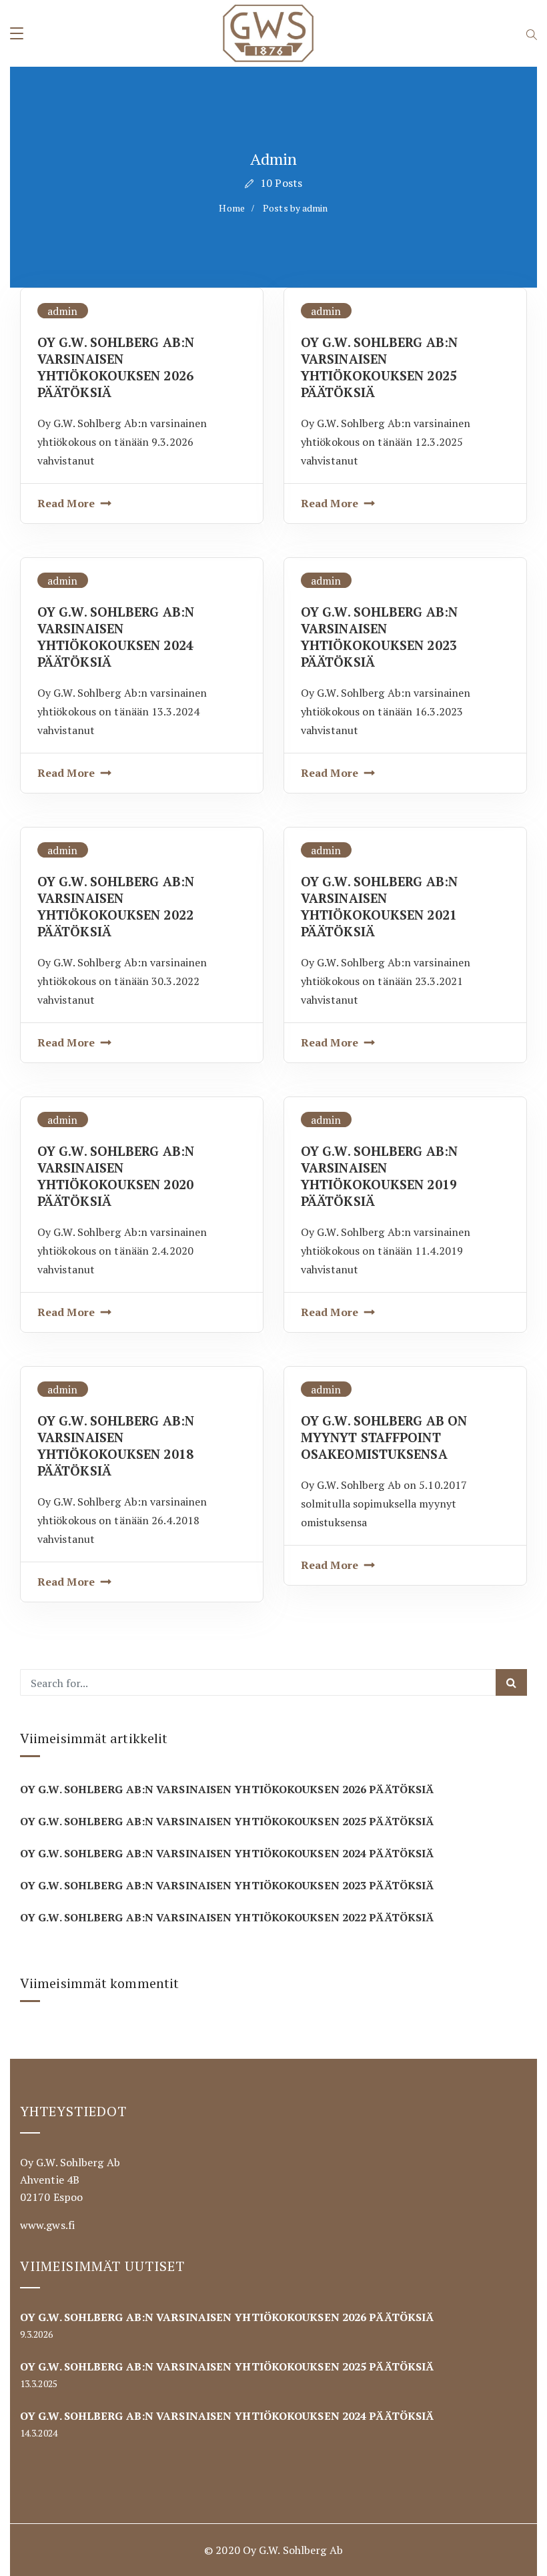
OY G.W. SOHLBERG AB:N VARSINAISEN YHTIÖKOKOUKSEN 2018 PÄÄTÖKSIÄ (116, 1445)
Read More (66, 503)
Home (231, 208)
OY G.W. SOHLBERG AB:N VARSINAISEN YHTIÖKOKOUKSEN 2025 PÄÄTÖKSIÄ (379, 367)
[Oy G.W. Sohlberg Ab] (268, 34)
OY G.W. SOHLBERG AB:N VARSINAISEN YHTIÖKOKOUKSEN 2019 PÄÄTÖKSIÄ (379, 1176)
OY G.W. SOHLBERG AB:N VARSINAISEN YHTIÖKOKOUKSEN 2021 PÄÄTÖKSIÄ (379, 906)
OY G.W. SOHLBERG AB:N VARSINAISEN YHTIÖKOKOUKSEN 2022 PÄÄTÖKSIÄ (116, 906)
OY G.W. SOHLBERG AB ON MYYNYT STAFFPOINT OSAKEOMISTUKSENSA (384, 1437)
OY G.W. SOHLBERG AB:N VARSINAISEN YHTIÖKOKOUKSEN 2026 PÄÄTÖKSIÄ (116, 367)
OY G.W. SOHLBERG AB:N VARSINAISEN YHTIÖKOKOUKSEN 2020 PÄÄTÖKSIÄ (116, 1176)
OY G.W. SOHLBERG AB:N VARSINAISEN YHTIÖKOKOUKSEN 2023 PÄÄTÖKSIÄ (379, 637)
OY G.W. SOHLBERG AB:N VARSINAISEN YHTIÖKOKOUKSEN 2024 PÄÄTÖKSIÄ (116, 637)
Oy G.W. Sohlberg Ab (293, 2550)
